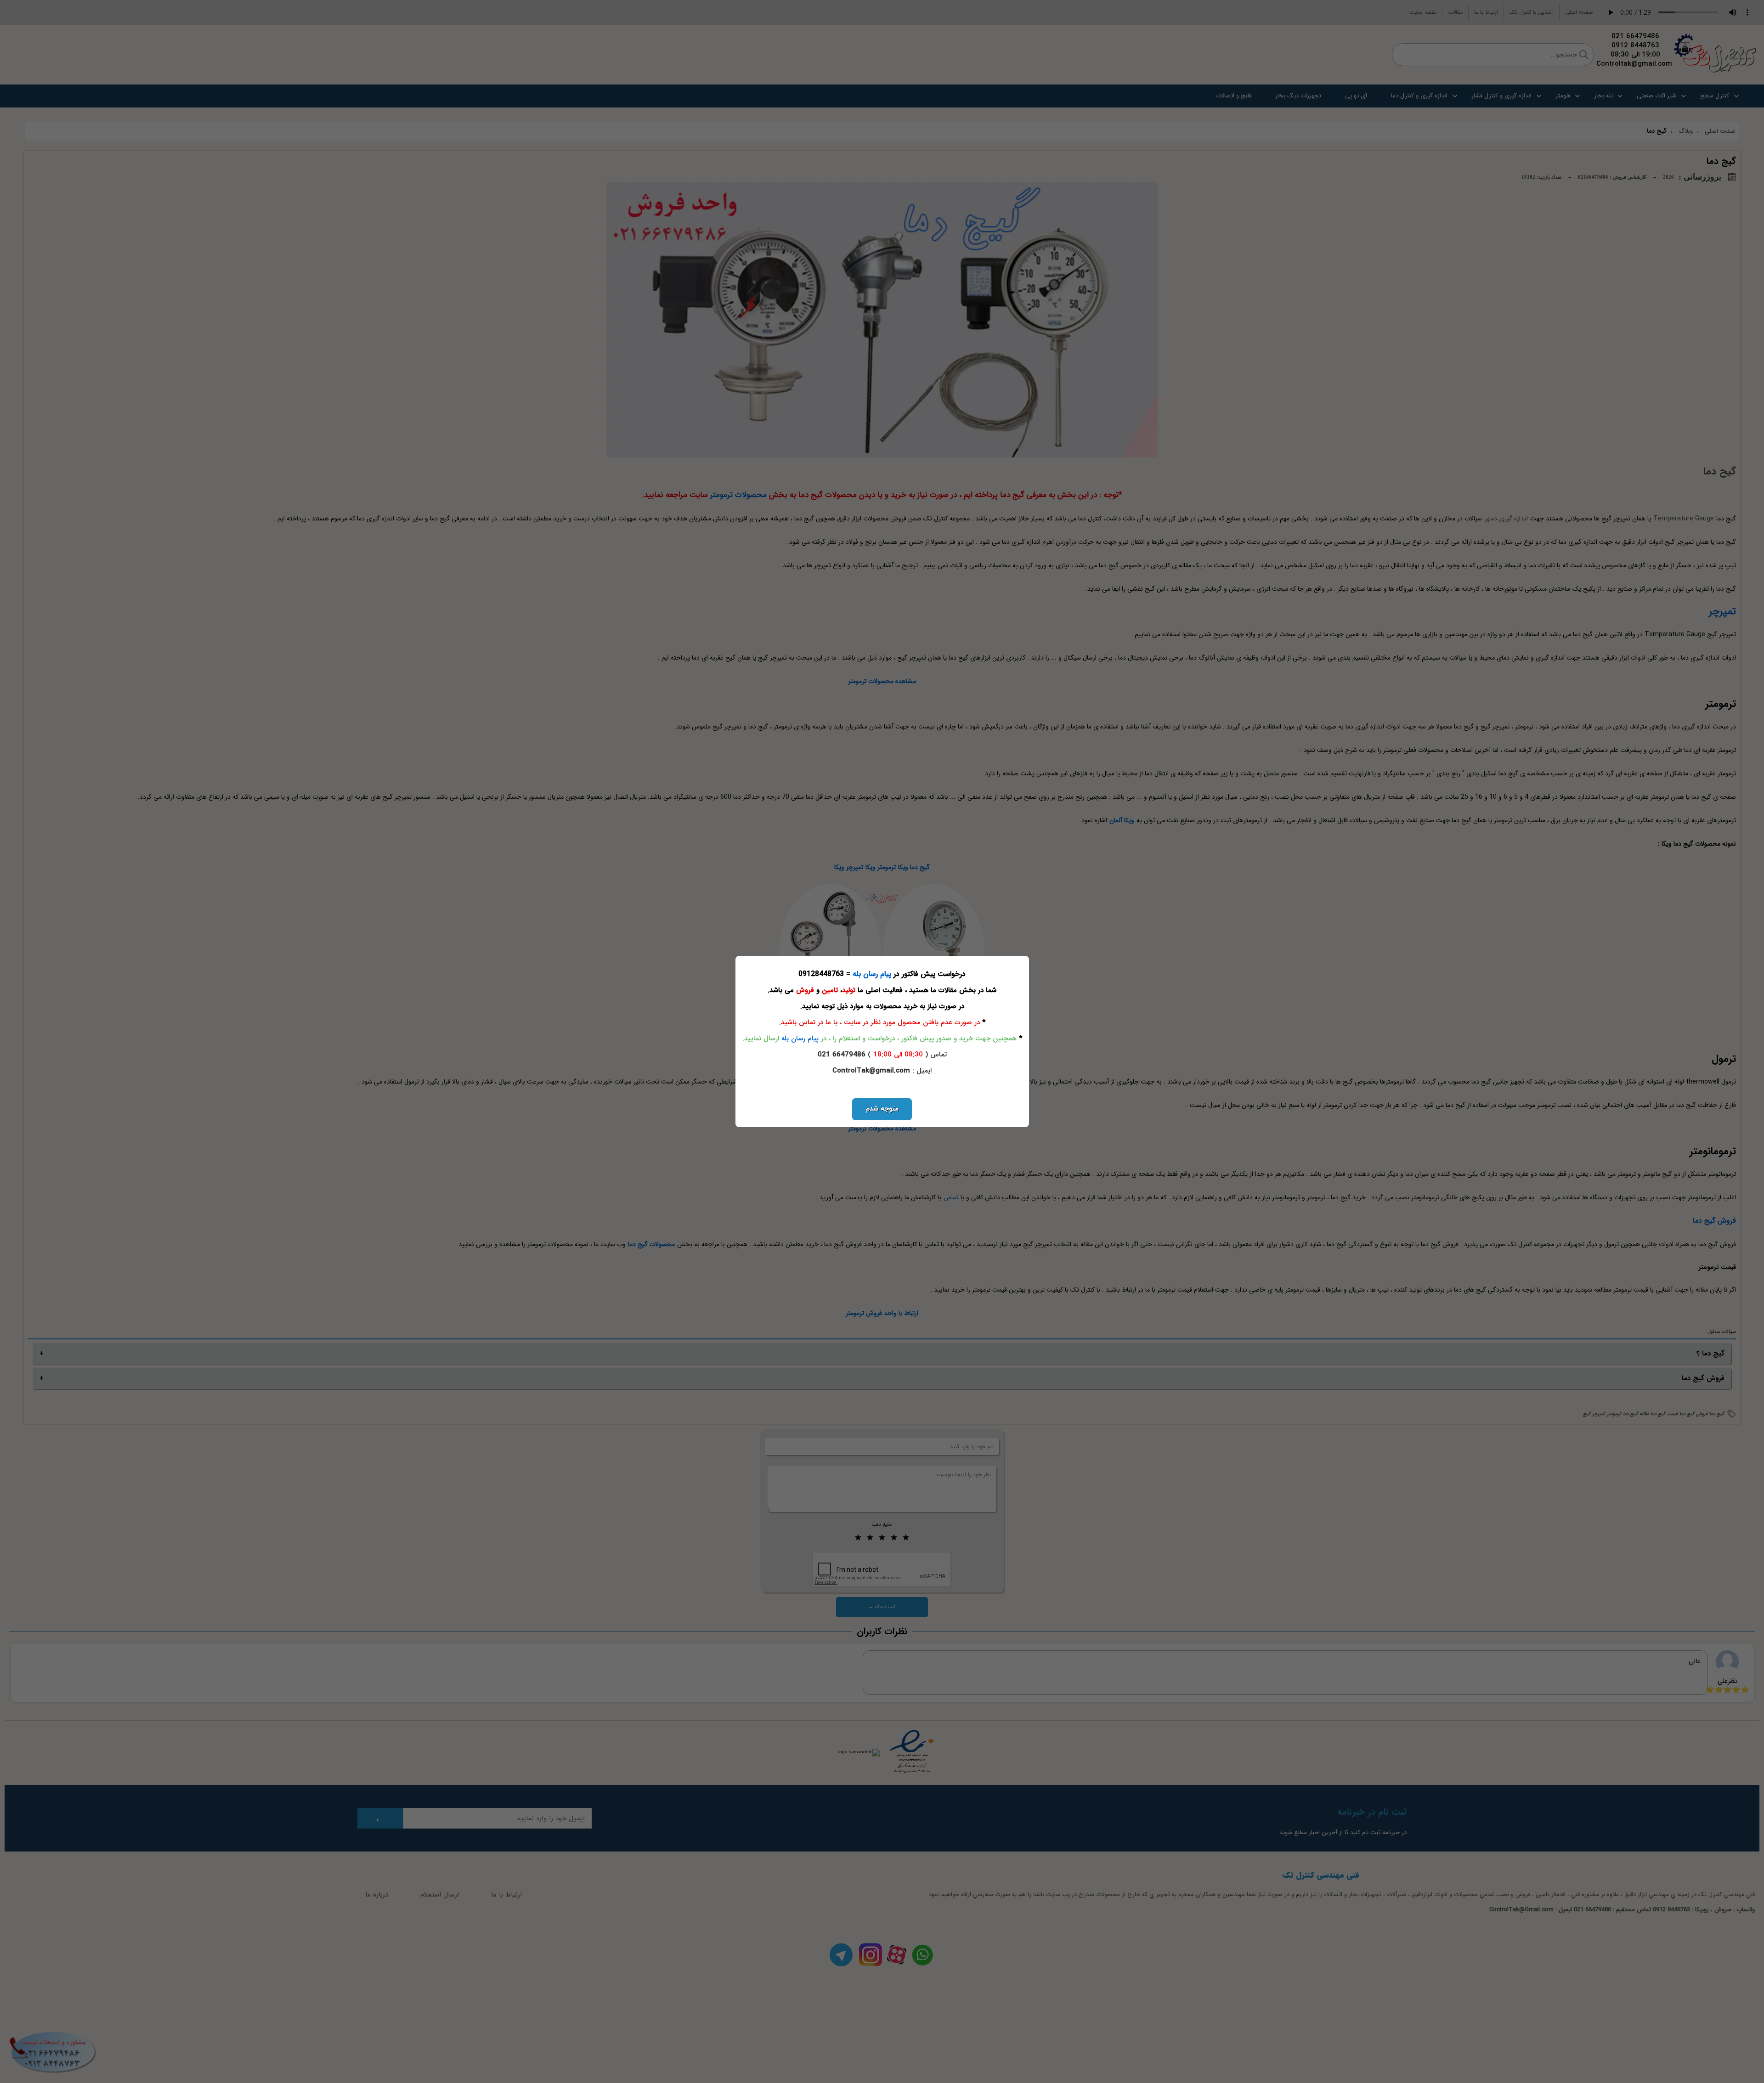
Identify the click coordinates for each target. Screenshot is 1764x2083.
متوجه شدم (882, 1109)
